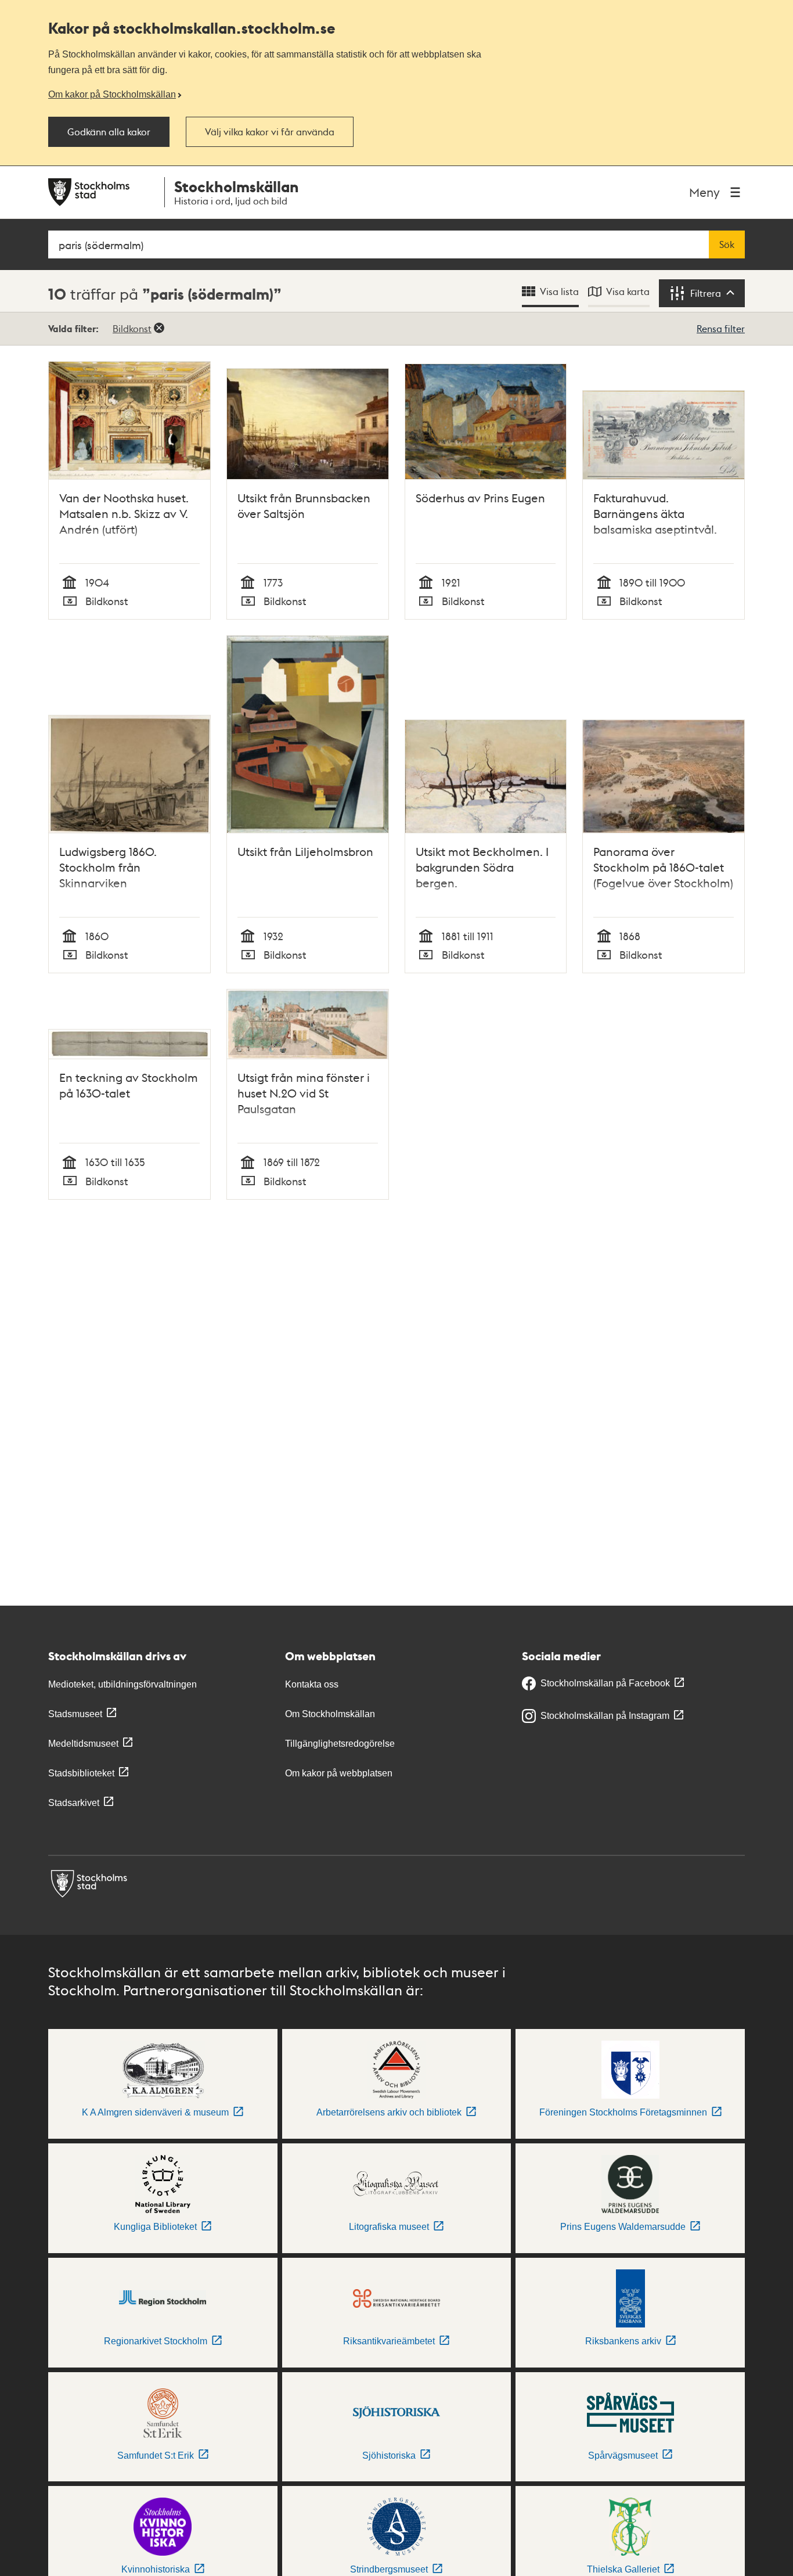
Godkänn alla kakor (109, 132)
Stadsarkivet (74, 1803)
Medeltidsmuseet (83, 1744)
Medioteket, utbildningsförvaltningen (122, 1684)
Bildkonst (132, 328)
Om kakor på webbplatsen (339, 1773)
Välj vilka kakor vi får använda (270, 132)
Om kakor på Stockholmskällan (112, 94)
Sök (727, 244)
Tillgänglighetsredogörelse (340, 1744)
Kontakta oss (312, 1684)
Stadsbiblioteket (81, 1773)
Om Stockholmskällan (330, 1714)
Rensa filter (721, 328)
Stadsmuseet (75, 1714)
